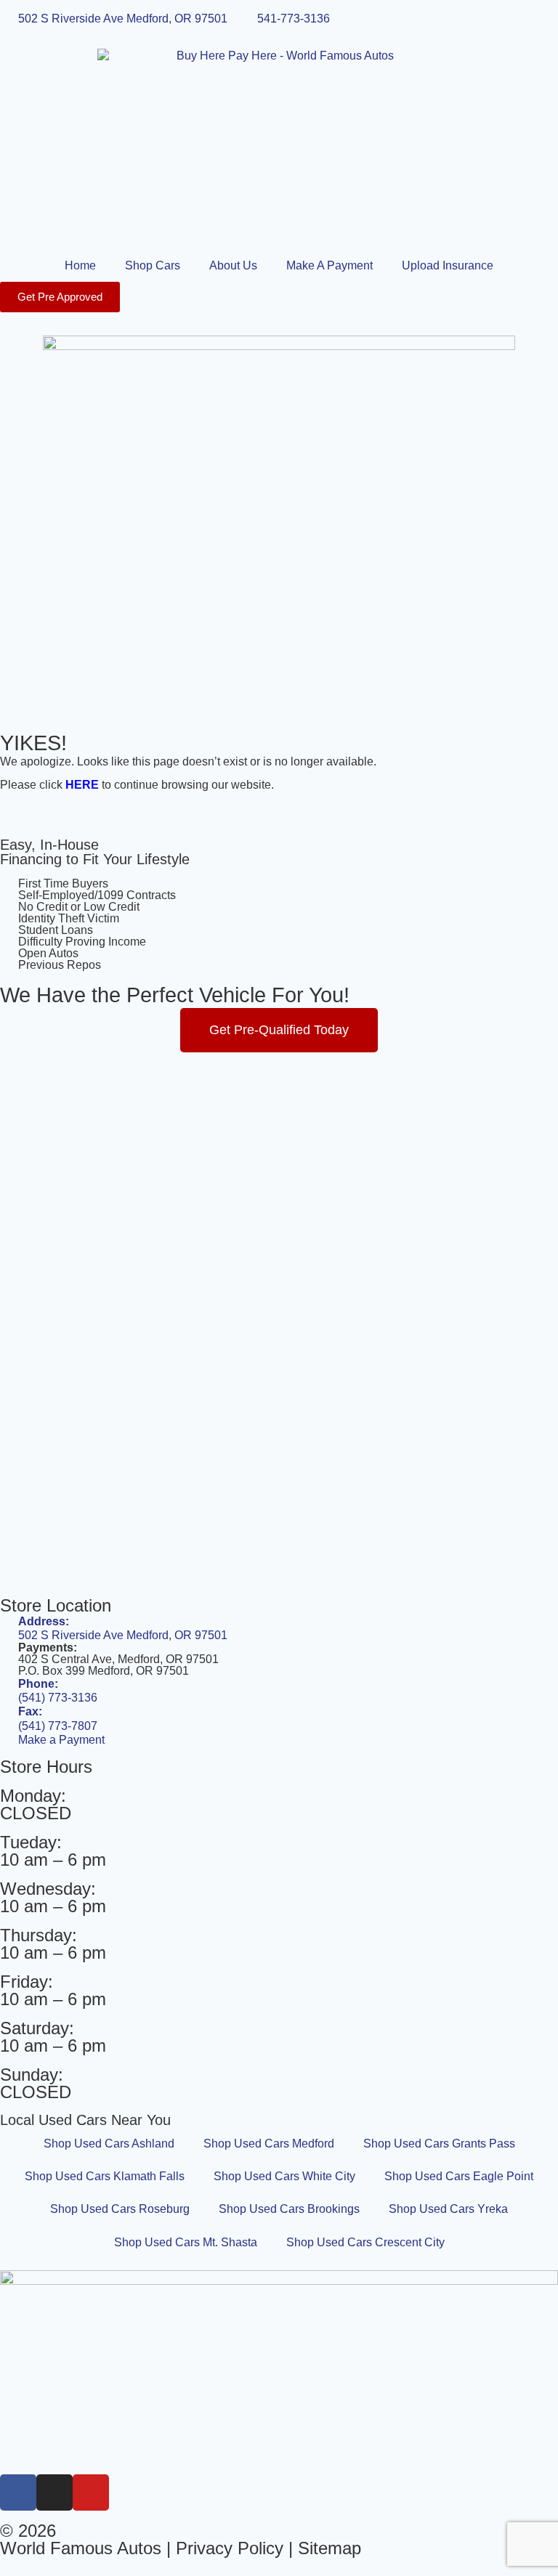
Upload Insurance (448, 265)
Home (80, 265)
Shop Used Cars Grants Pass (439, 2144)
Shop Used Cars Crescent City (365, 2242)
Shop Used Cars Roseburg (120, 2209)
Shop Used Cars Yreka (448, 2209)
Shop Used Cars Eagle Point (459, 2176)
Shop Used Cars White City (284, 2176)
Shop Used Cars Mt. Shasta (186, 2242)
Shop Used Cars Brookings (289, 2209)
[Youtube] (91, 2492)
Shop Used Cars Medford (269, 2144)
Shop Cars (153, 265)
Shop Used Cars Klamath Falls (105, 2176)
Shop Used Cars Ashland (109, 2144)
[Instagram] (54, 2492)
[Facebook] (18, 2492)
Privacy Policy (230, 2548)
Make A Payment (329, 265)
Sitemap (329, 2548)
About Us (233, 265)
